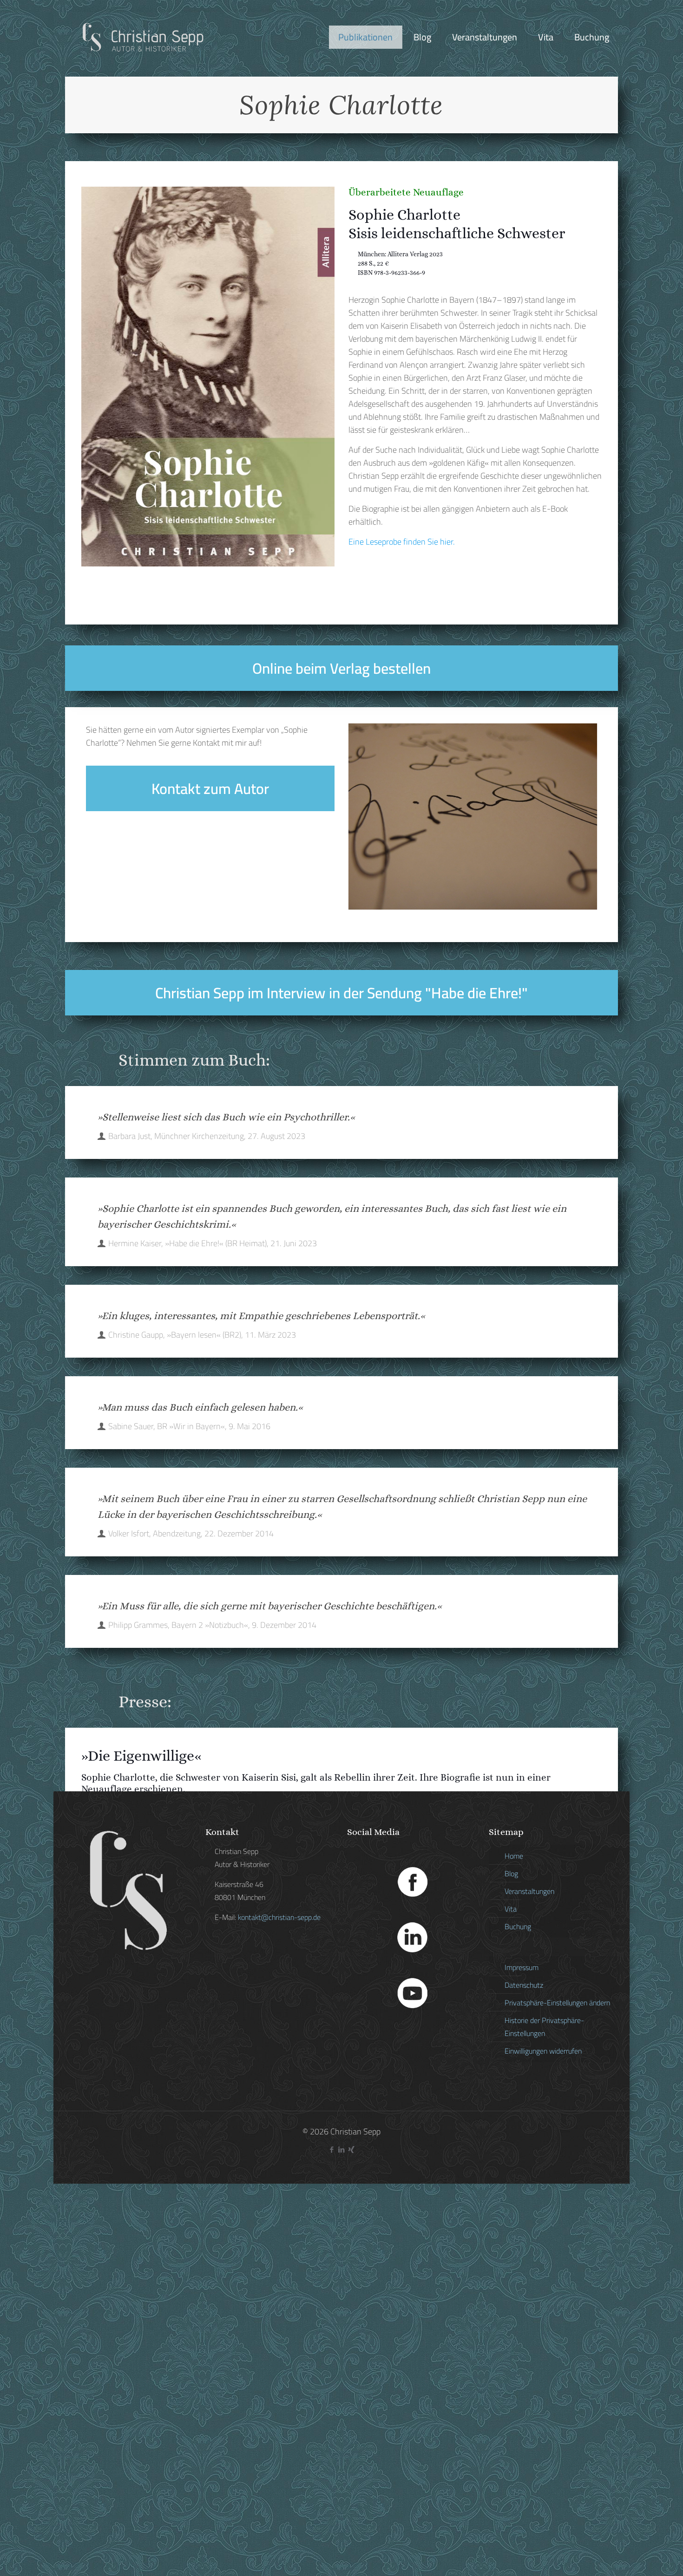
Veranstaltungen (529, 1891)
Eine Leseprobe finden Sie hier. (402, 542)
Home (514, 1856)
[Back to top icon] (638, 2557)
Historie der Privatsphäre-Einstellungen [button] (544, 2027)
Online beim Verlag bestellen (341, 668)
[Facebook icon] (332, 2150)
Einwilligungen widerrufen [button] (543, 2051)
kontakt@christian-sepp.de (279, 1917)
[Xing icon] (351, 2150)
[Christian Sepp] (143, 37)
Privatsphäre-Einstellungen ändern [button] (557, 2003)
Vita (511, 1909)
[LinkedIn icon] (342, 2150)
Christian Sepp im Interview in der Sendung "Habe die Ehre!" (341, 993)
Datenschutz (524, 1985)
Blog (511, 1873)
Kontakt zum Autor (210, 788)
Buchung (518, 1926)
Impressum (522, 1967)
